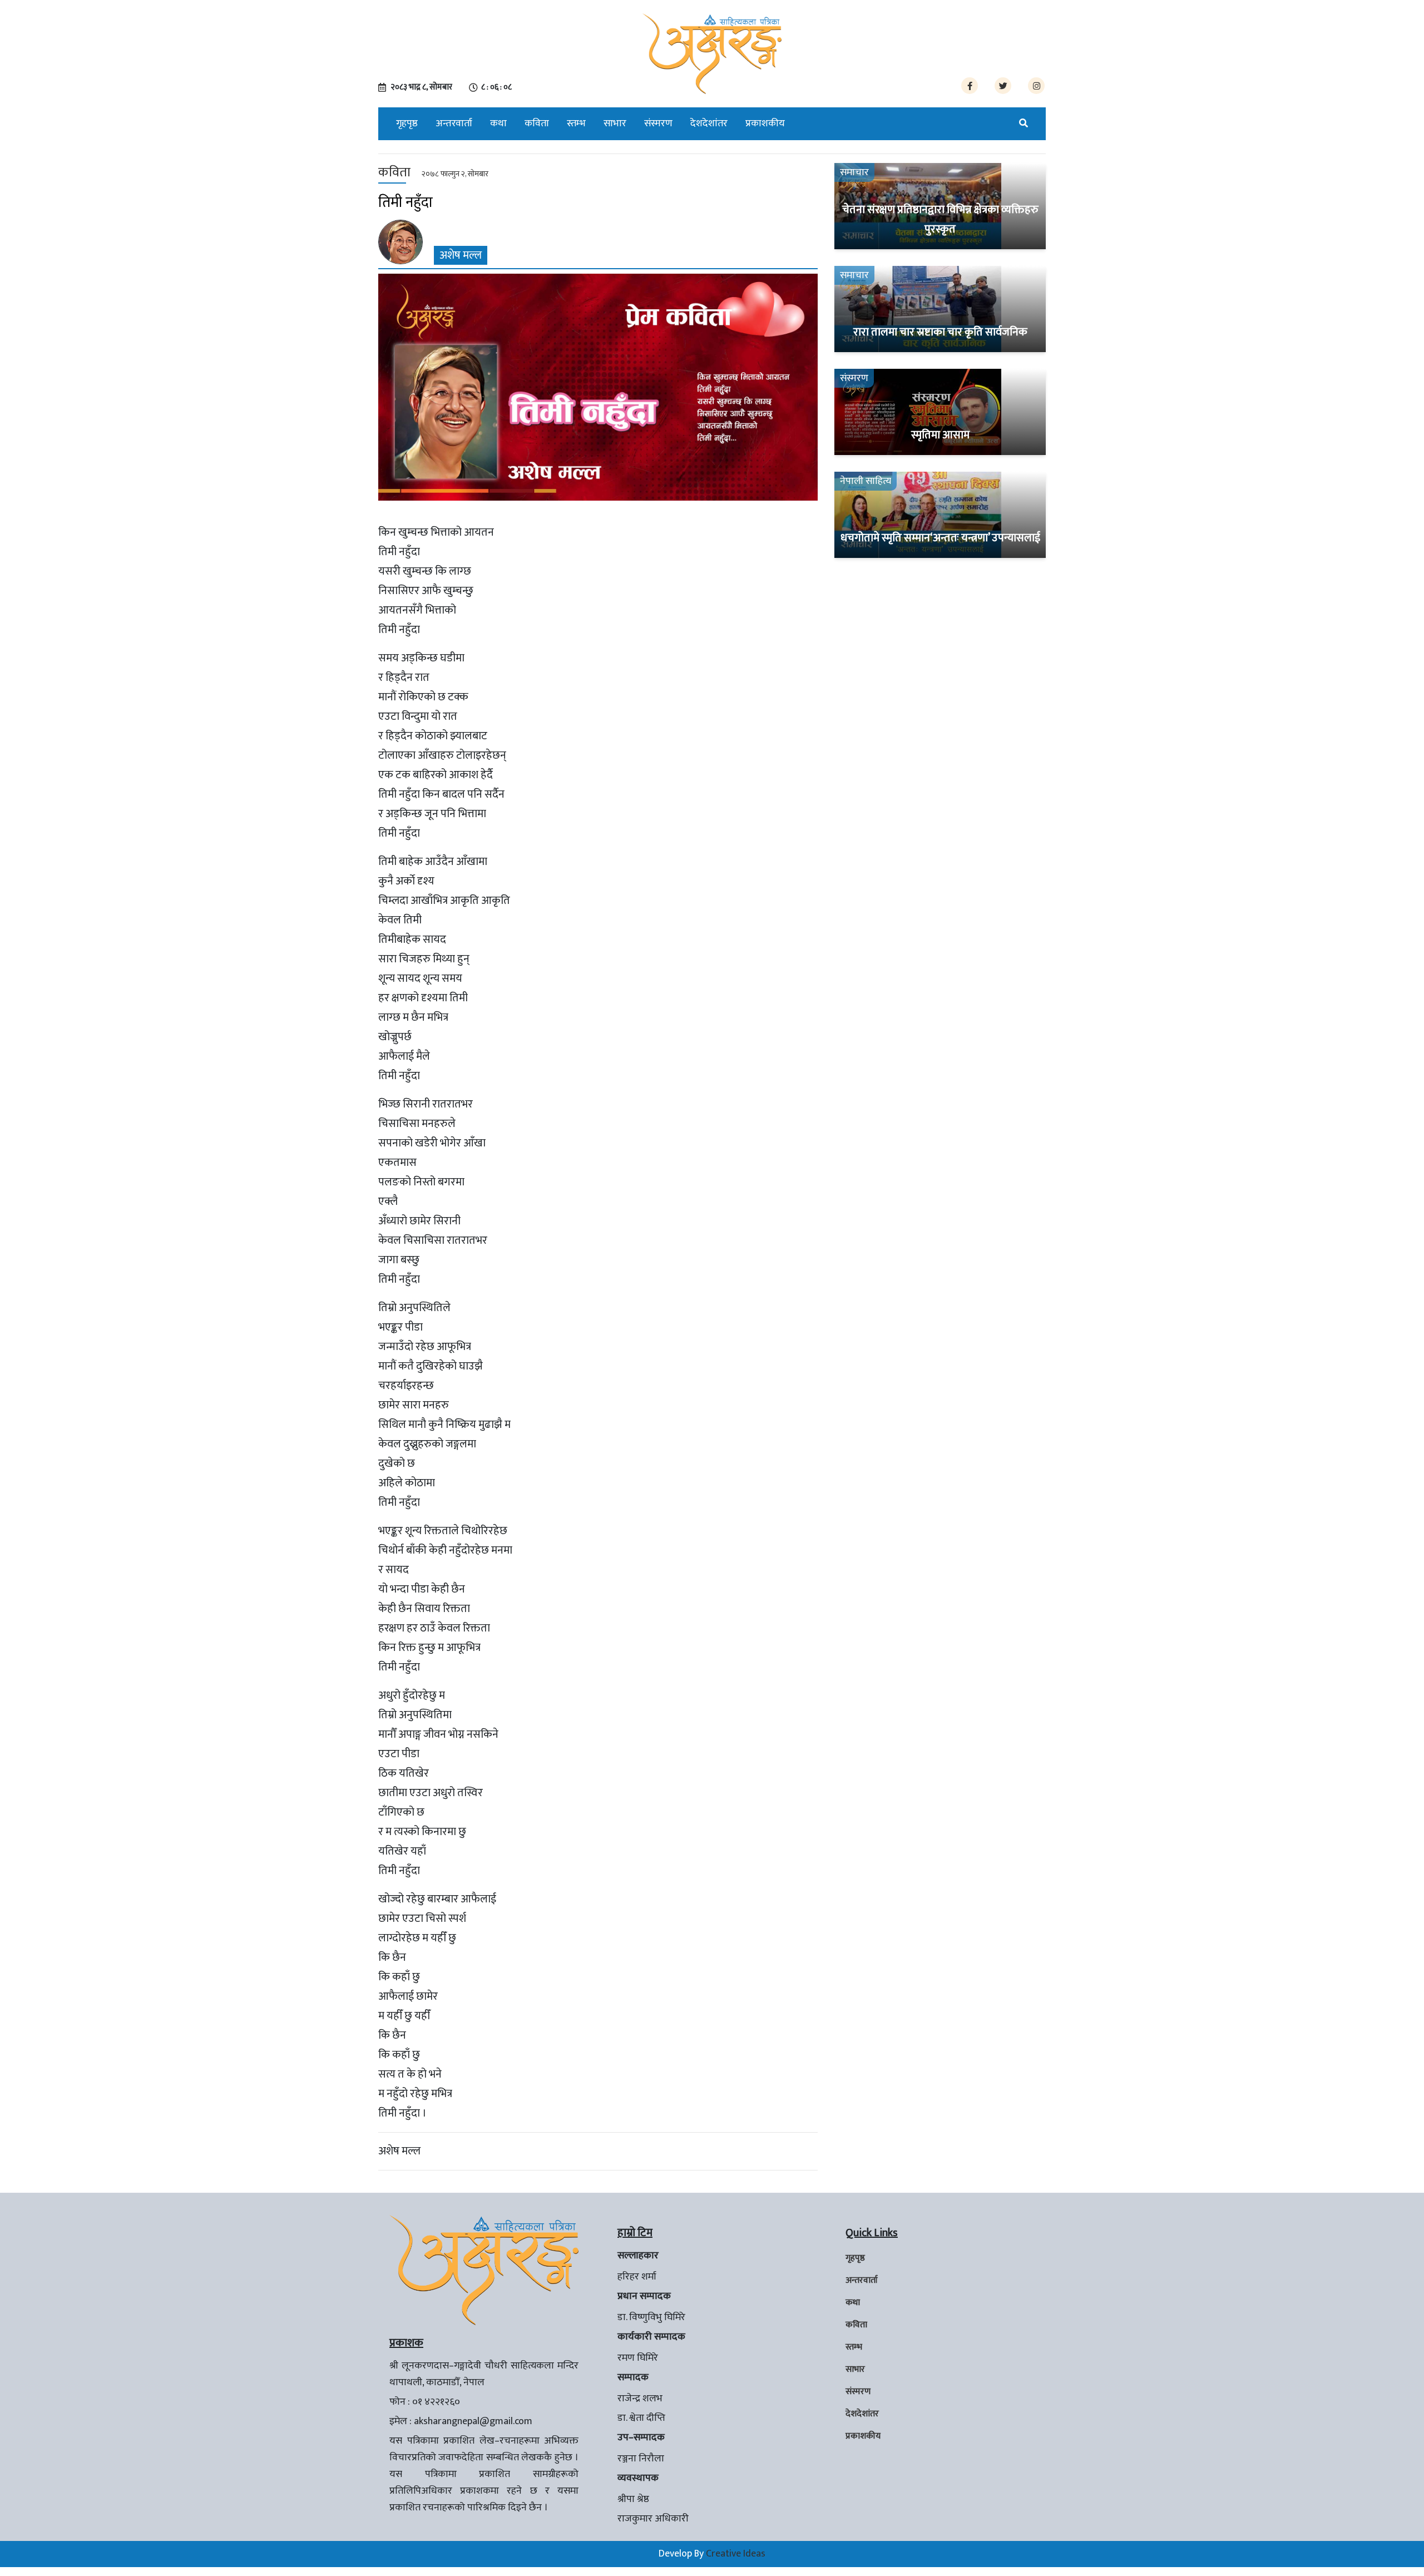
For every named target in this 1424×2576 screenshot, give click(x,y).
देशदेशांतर (709, 123)
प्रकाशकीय (765, 123)
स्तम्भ (576, 123)
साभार (615, 123)
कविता (537, 123)
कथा (498, 123)
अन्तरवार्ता (454, 123)
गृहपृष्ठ (407, 123)
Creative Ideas (736, 2554)
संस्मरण (658, 123)
